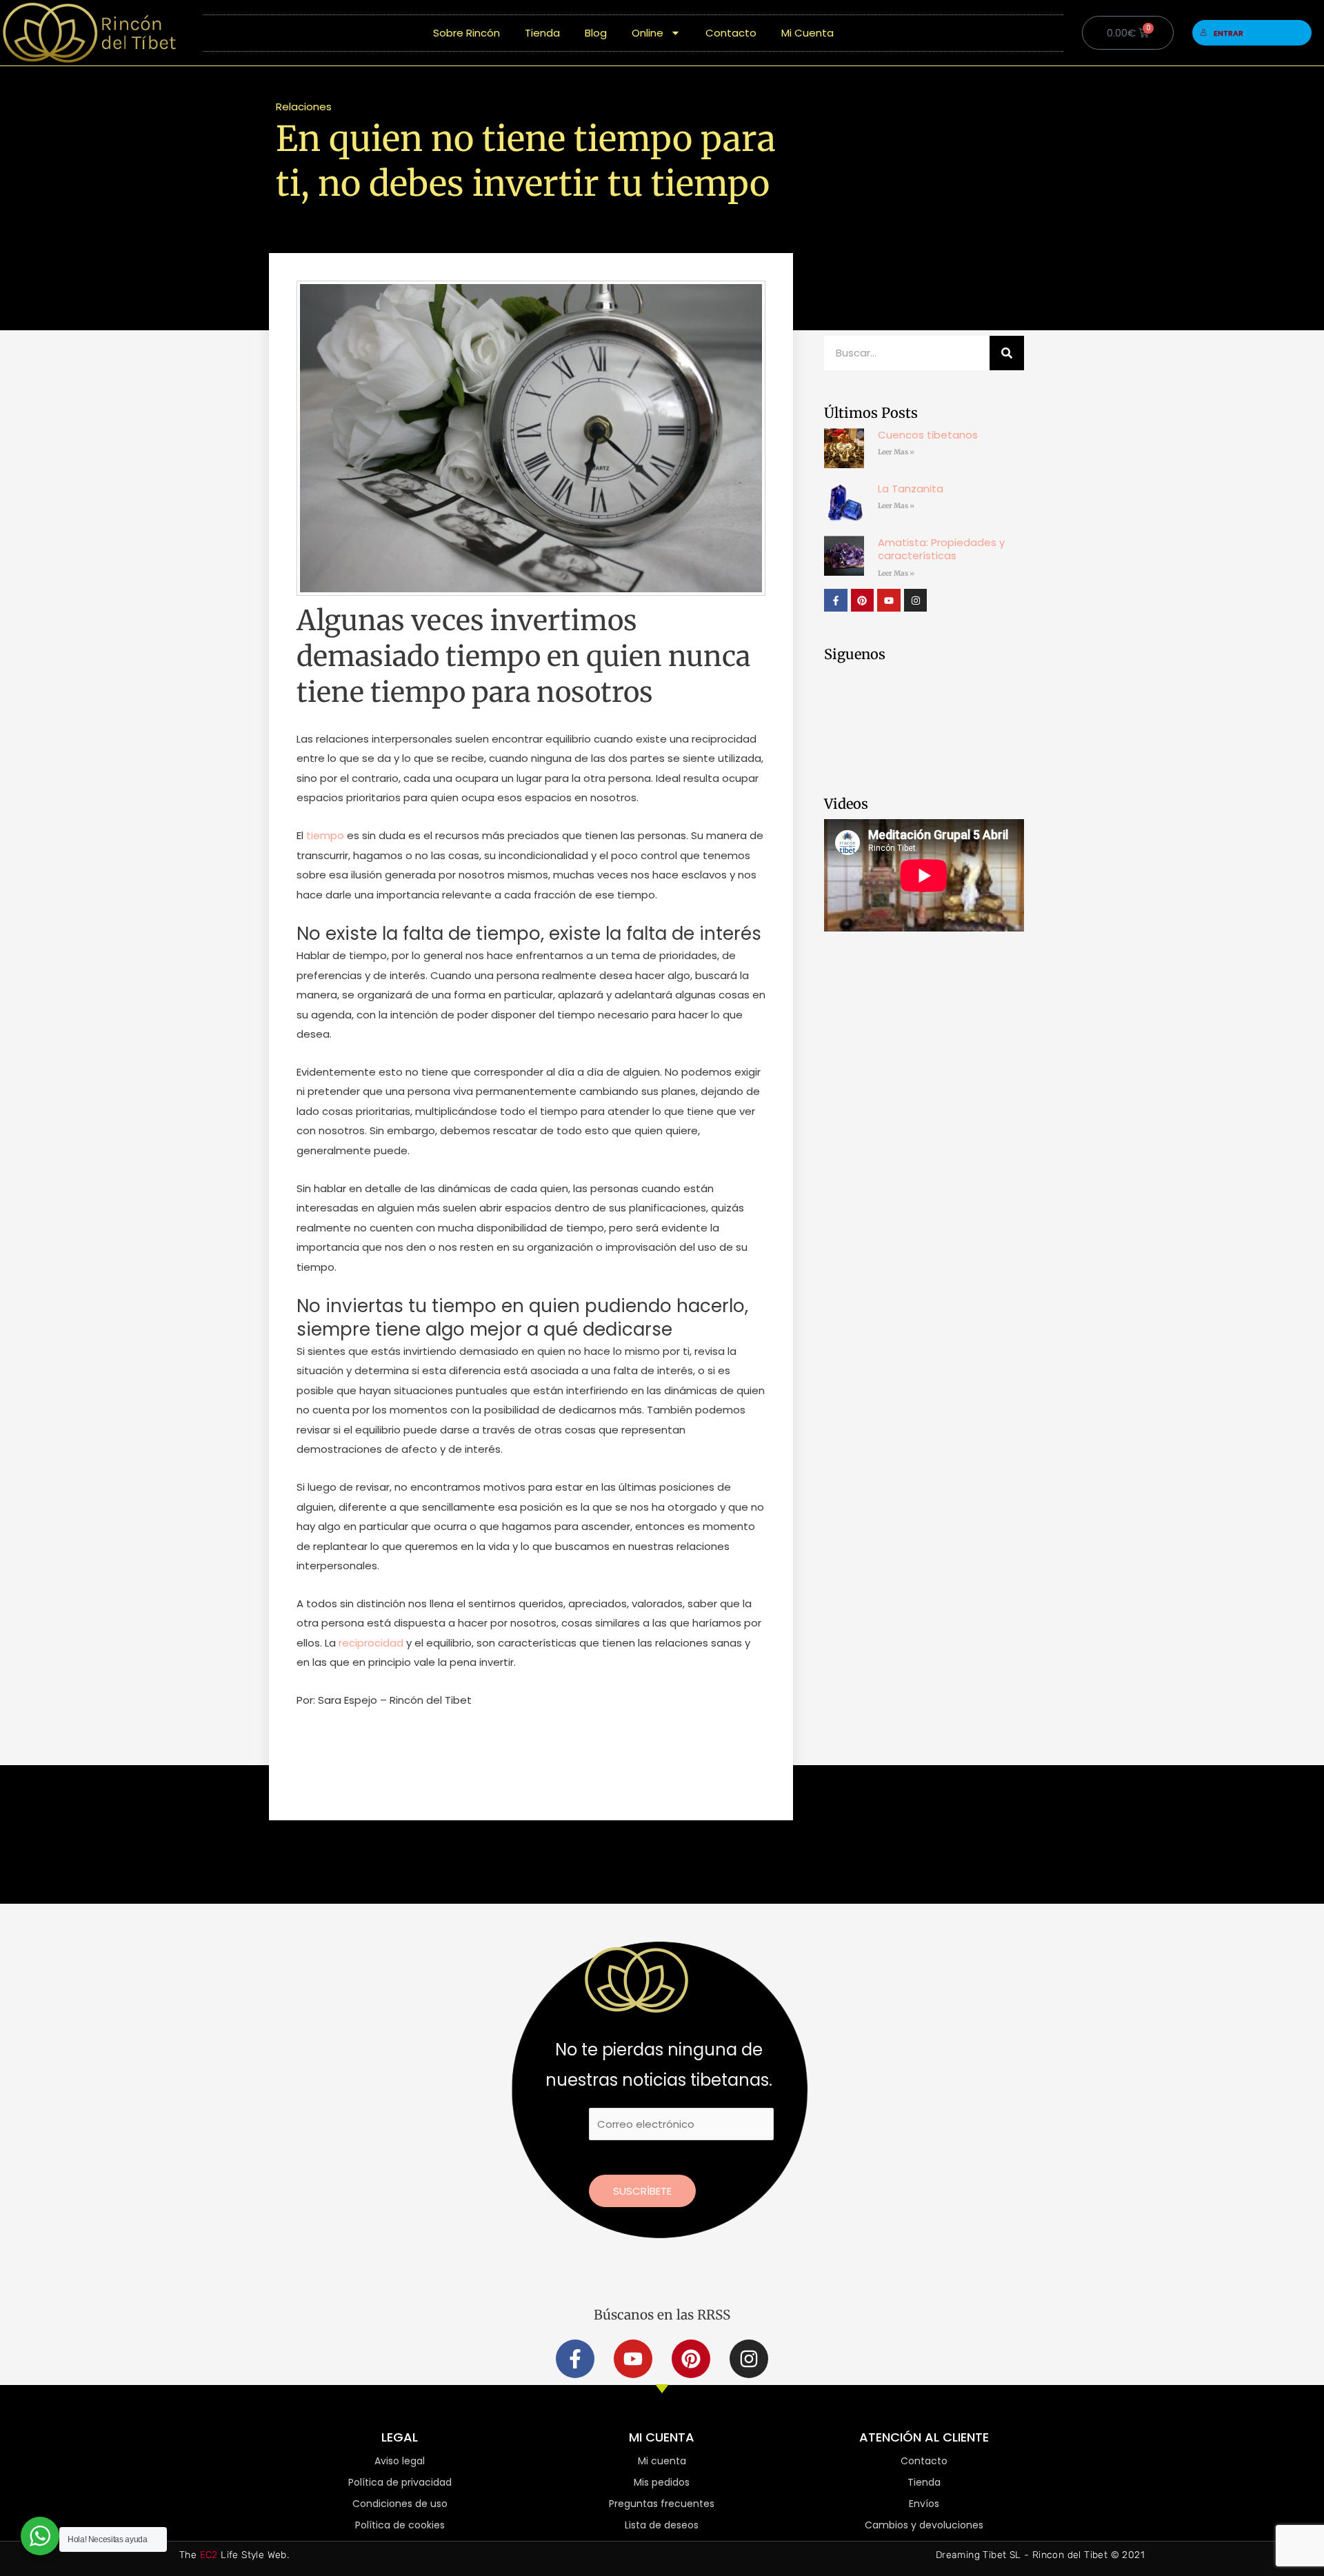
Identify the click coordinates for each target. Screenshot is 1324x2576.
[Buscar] (1007, 353)
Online (648, 33)
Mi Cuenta (808, 33)
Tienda (542, 33)
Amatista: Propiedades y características (941, 549)
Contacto (731, 33)
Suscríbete (642, 2191)
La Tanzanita (911, 489)
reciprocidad (371, 1643)
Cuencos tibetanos (928, 435)
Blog (596, 33)
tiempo (325, 835)
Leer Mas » (896, 452)
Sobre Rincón (467, 33)
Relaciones (304, 107)
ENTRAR (1228, 33)
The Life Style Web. (234, 2555)
